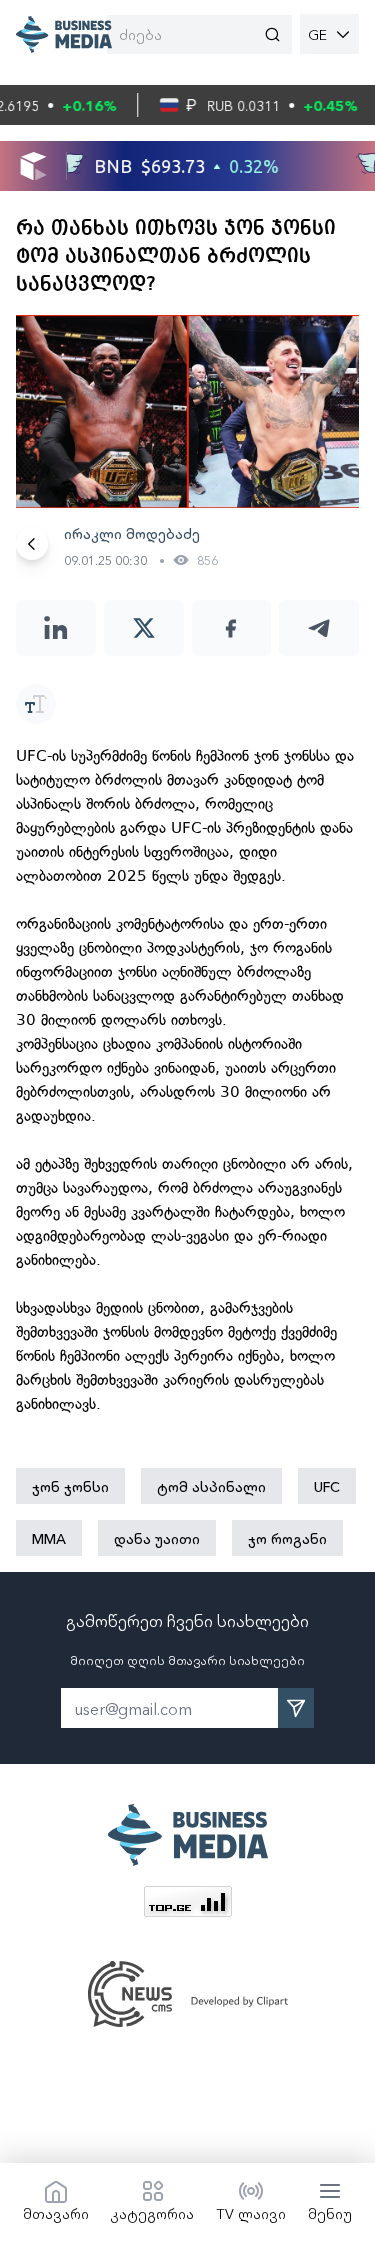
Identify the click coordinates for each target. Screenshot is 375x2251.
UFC (327, 1486)
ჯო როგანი (287, 1538)
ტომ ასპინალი (211, 1486)
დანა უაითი (157, 1538)
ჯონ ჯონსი (70, 1486)
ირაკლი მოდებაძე (132, 533)
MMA (49, 1538)
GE (317, 34)
